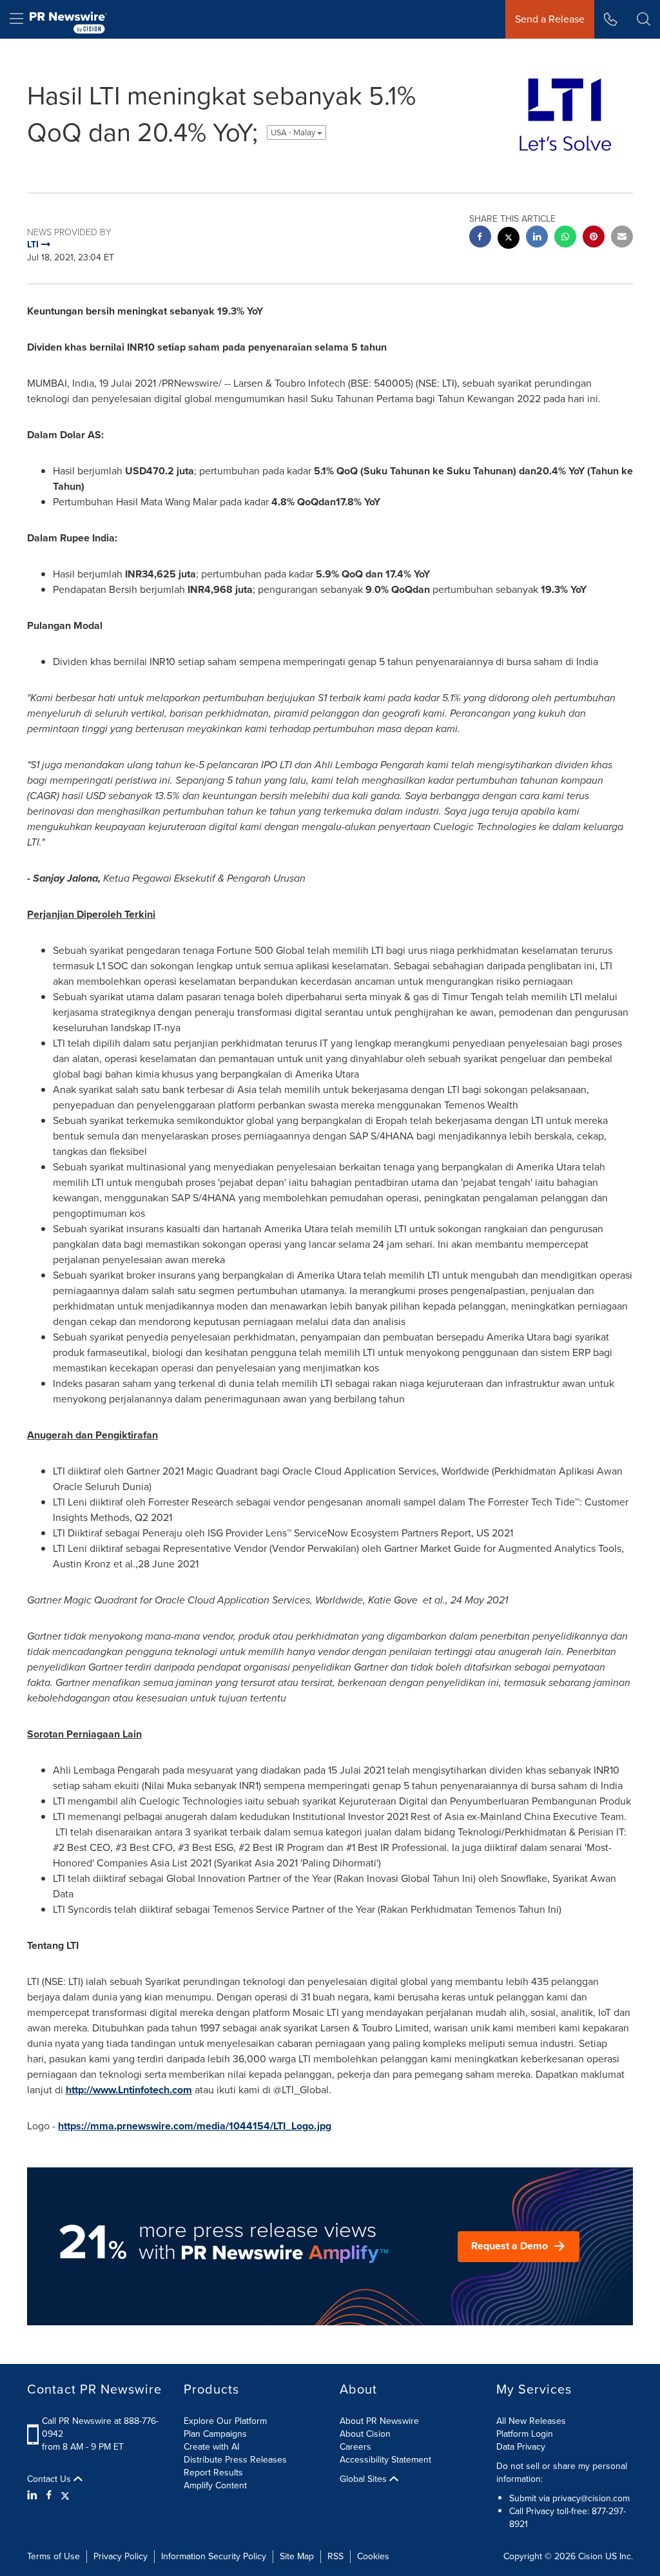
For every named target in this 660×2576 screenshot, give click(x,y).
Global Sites (364, 2479)
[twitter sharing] (509, 239)
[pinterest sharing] (594, 238)
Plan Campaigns (215, 2434)
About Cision (365, 2434)
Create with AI (211, 2447)
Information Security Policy (214, 2556)
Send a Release (550, 19)
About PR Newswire (379, 2421)
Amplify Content (215, 2485)
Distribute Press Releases (235, 2460)
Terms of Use (53, 2556)
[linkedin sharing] (537, 238)
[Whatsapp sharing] (565, 238)
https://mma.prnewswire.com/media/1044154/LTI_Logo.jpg (195, 2126)
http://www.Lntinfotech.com (129, 2090)
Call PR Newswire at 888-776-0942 (100, 2427)
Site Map (297, 2556)
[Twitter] (65, 2495)
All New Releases (531, 2421)
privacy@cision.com (591, 2498)
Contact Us (50, 2479)
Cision (590, 2556)
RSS (335, 2556)
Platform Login (525, 2434)
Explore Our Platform (225, 2421)
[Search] (644, 19)
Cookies (373, 2556)
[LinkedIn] (34, 2495)
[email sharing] (622, 238)
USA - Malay (294, 132)
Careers (355, 2447)
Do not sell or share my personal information (562, 2473)
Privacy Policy (121, 2556)
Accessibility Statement (385, 2460)
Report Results (213, 2473)
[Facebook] (49, 2495)
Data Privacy (521, 2447)
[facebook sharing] (480, 238)
